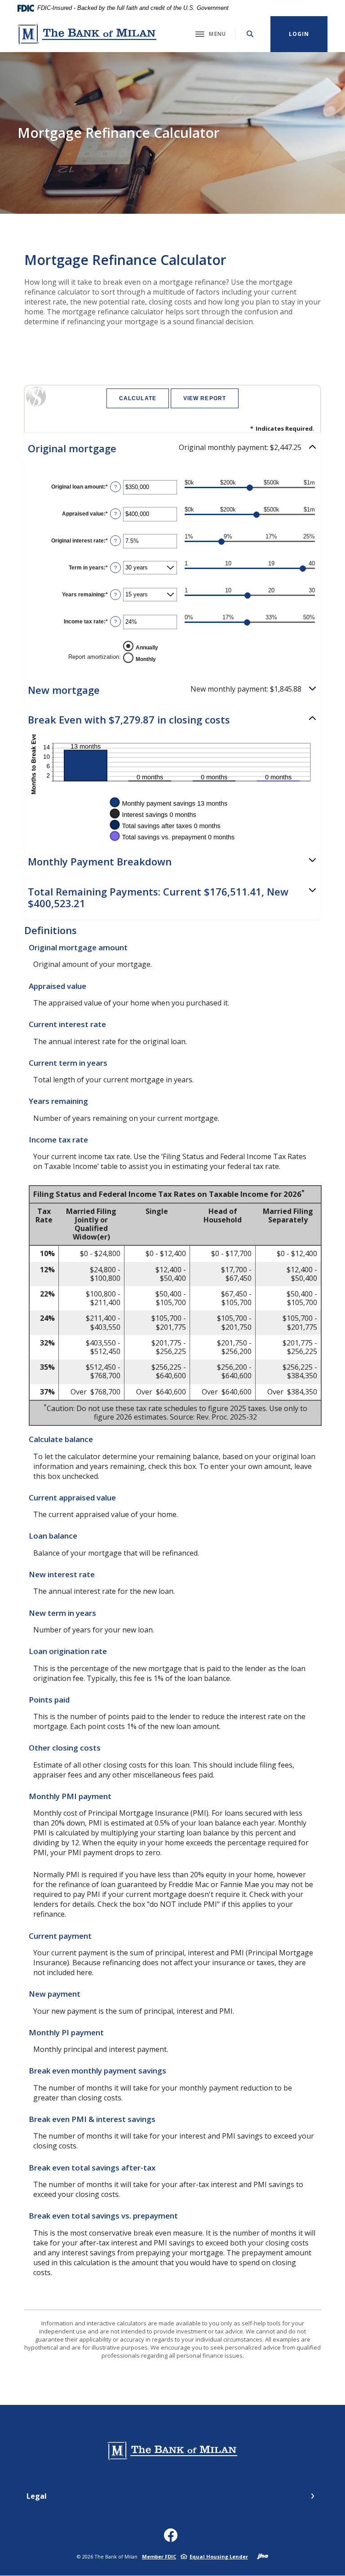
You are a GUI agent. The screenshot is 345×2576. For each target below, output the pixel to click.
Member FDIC (159, 2556)
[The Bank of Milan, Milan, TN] (87, 34)
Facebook (173, 2539)
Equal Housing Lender (219, 2556)
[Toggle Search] (250, 34)
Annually (147, 647)
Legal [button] (37, 2496)
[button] (172, 448)
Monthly (146, 659)
